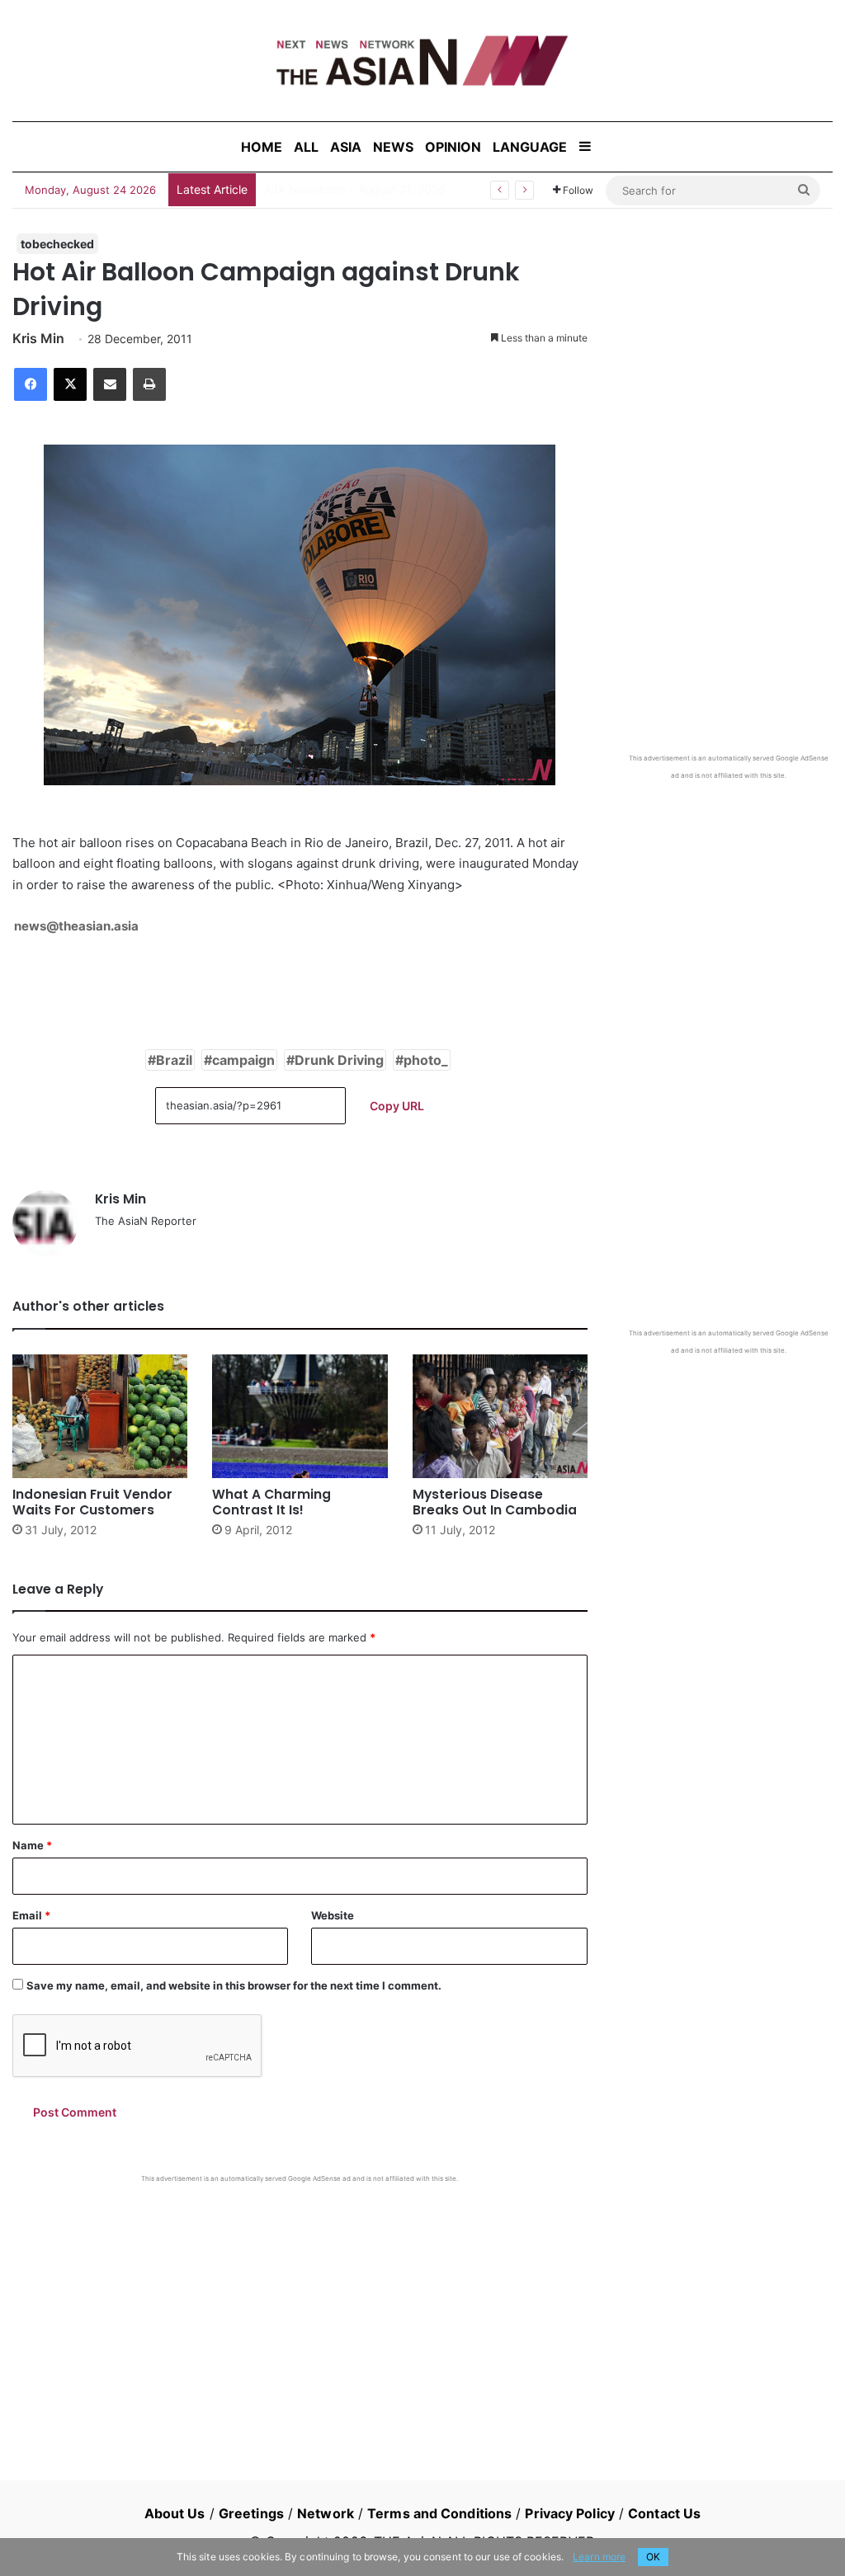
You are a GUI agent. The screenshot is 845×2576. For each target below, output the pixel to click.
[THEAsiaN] (422, 61)
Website (333, 1915)
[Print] (149, 384)
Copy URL (397, 1106)
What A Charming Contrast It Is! (271, 1502)
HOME (262, 147)
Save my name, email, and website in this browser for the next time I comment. (234, 1985)
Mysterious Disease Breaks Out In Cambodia (495, 1502)
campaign (243, 1060)
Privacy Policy (569, 2513)
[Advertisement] (300, 2307)
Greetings (251, 2513)
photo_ (426, 1060)
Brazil (174, 1060)
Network (326, 2513)
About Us (175, 2513)
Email (31, 1915)
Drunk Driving (339, 1060)
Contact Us (664, 2513)
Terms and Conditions (439, 2513)
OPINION (453, 147)
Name (32, 1845)
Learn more (599, 2557)
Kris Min (38, 338)
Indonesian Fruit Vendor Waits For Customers (92, 1502)
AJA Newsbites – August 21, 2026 (355, 189)
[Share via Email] (110, 384)
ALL (306, 147)
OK (653, 2557)
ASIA (346, 147)
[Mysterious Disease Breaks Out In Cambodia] (500, 1416)
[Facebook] (31, 384)
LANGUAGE (530, 147)
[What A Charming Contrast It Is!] (300, 1416)
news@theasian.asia (76, 926)
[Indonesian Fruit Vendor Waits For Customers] (100, 1416)
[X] (70, 384)
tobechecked (57, 244)
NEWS (393, 147)
